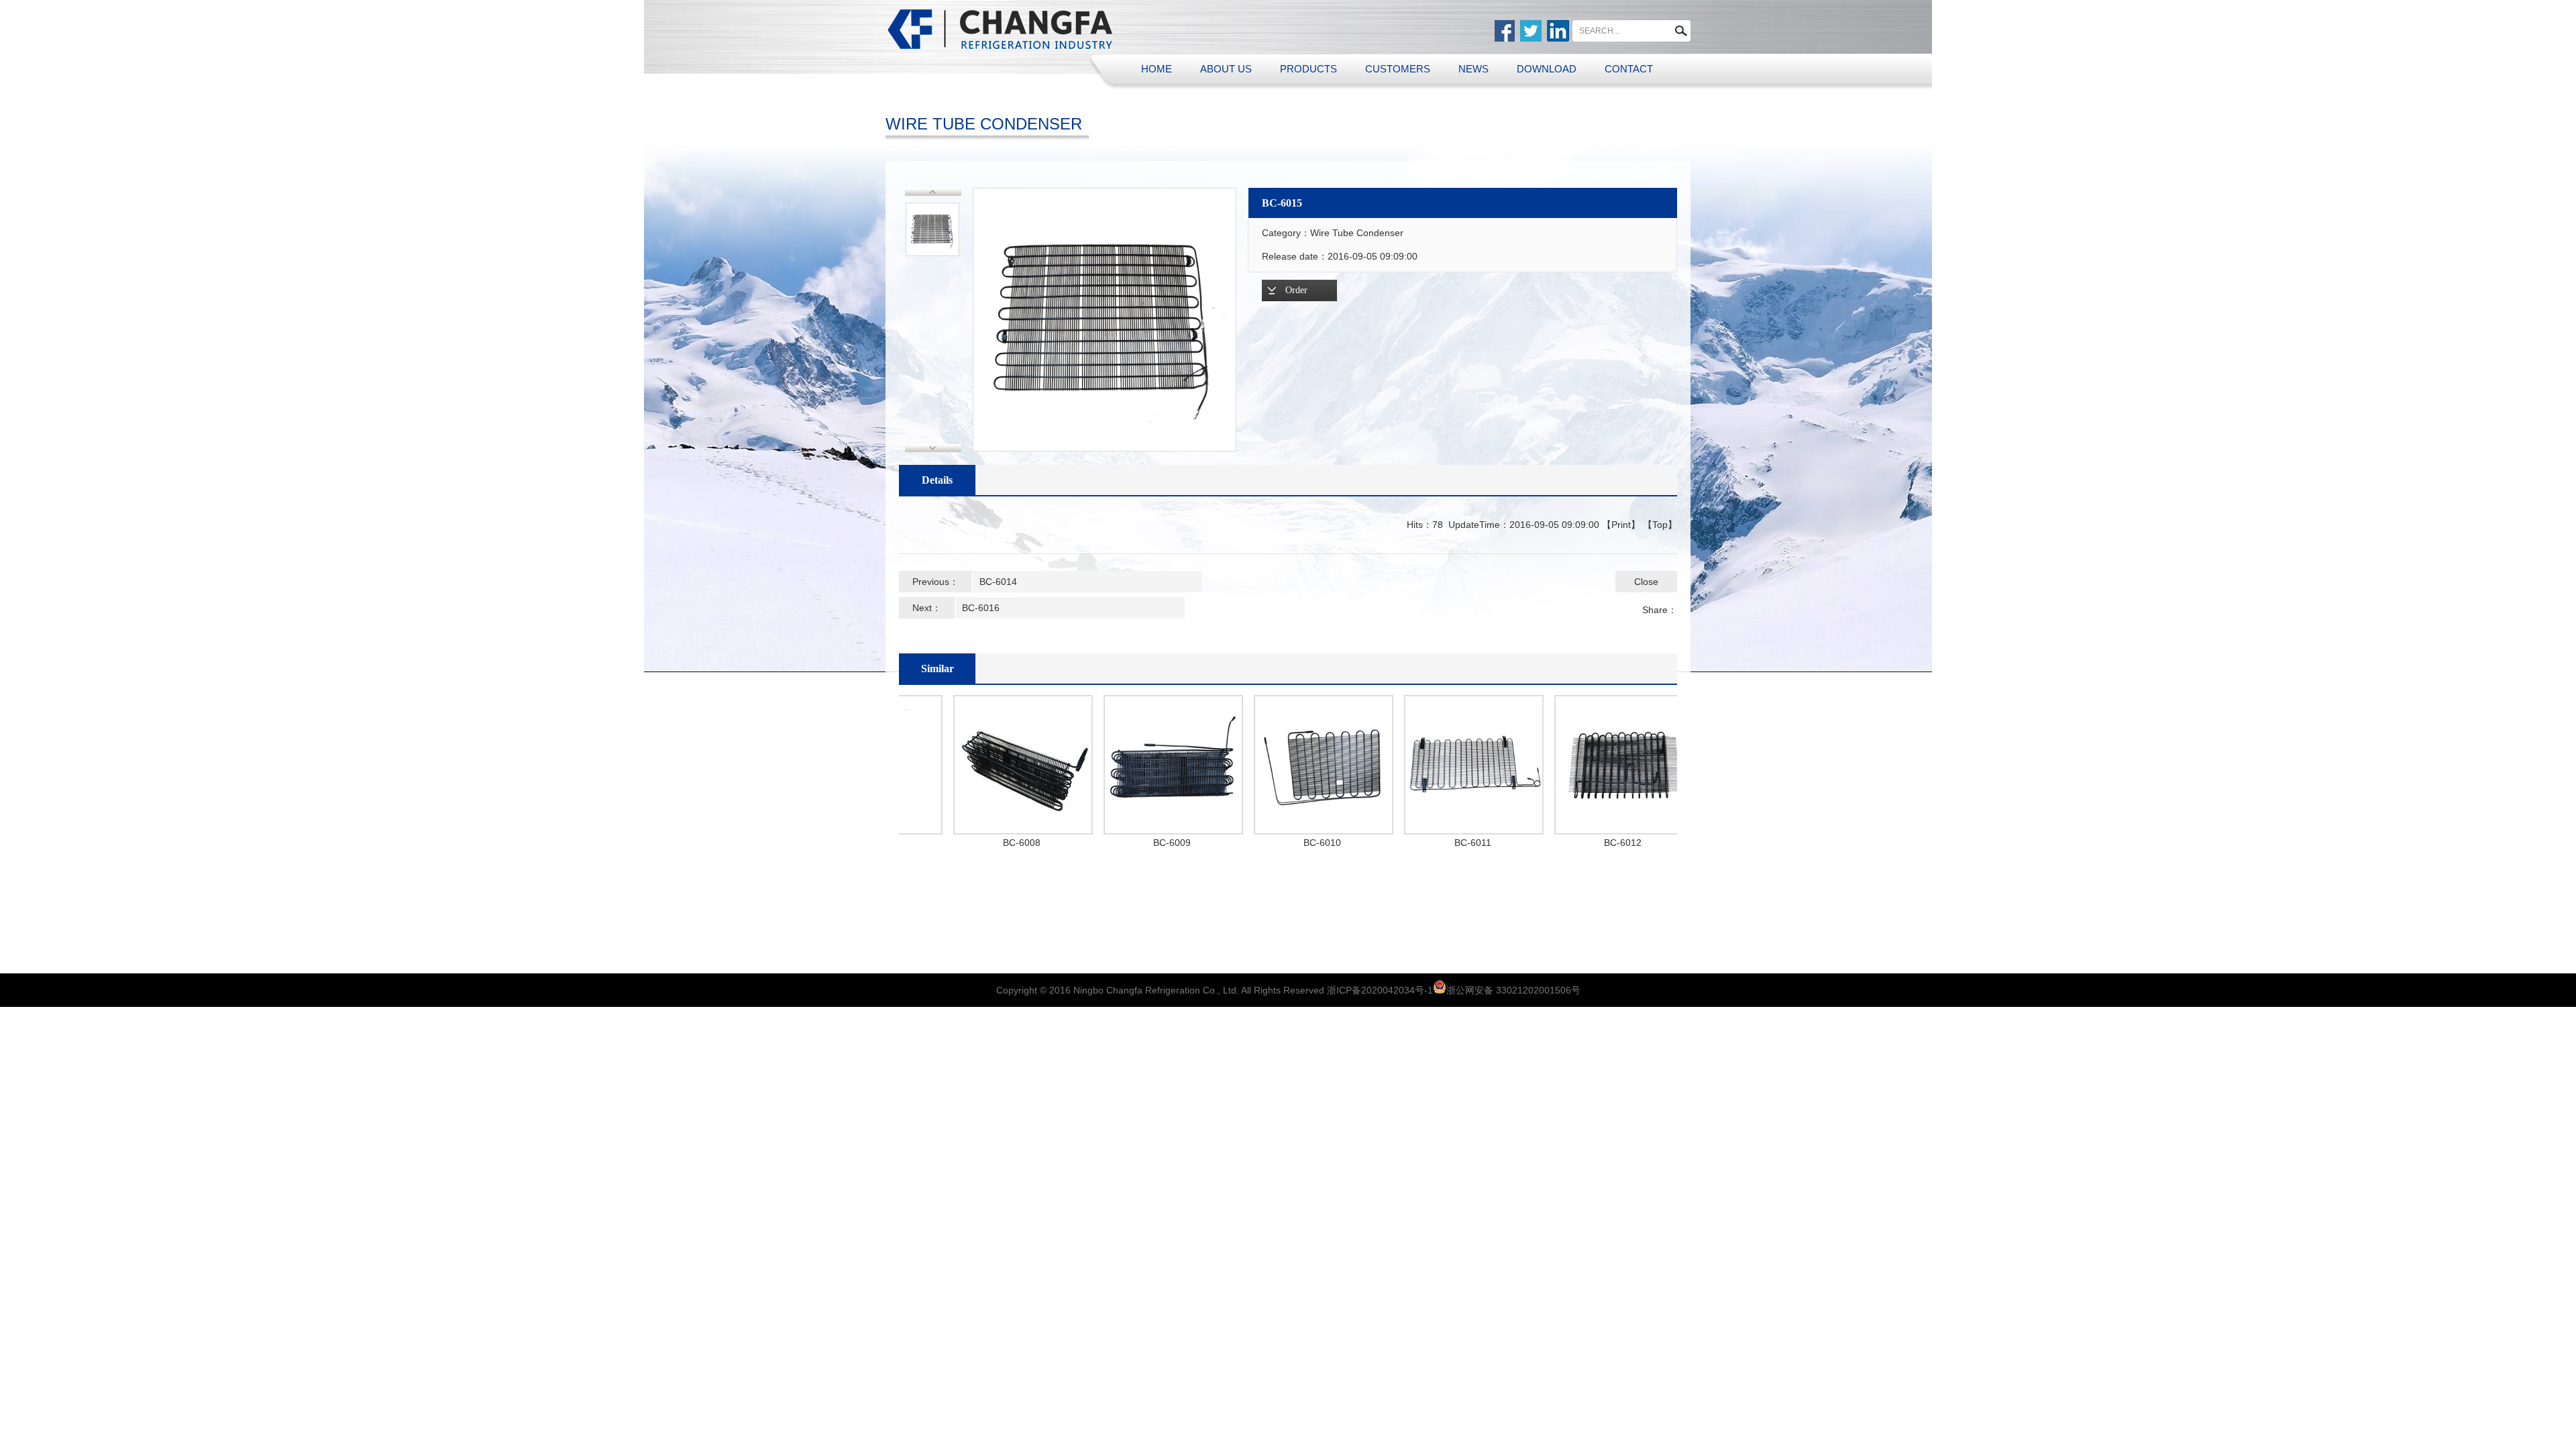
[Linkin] (1558, 31)
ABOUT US (1226, 69)
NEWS (1473, 69)
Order (1296, 290)
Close (1646, 582)
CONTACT (1629, 69)
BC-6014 (998, 582)
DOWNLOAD (1547, 69)
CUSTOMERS (1398, 69)
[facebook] (1505, 31)
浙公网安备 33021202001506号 (1513, 990)
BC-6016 (981, 608)
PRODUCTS (1308, 69)
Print (1621, 525)
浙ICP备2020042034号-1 (1380, 990)
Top (1660, 525)
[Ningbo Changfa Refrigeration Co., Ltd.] (1001, 29)
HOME (1157, 69)
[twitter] (1531, 31)
